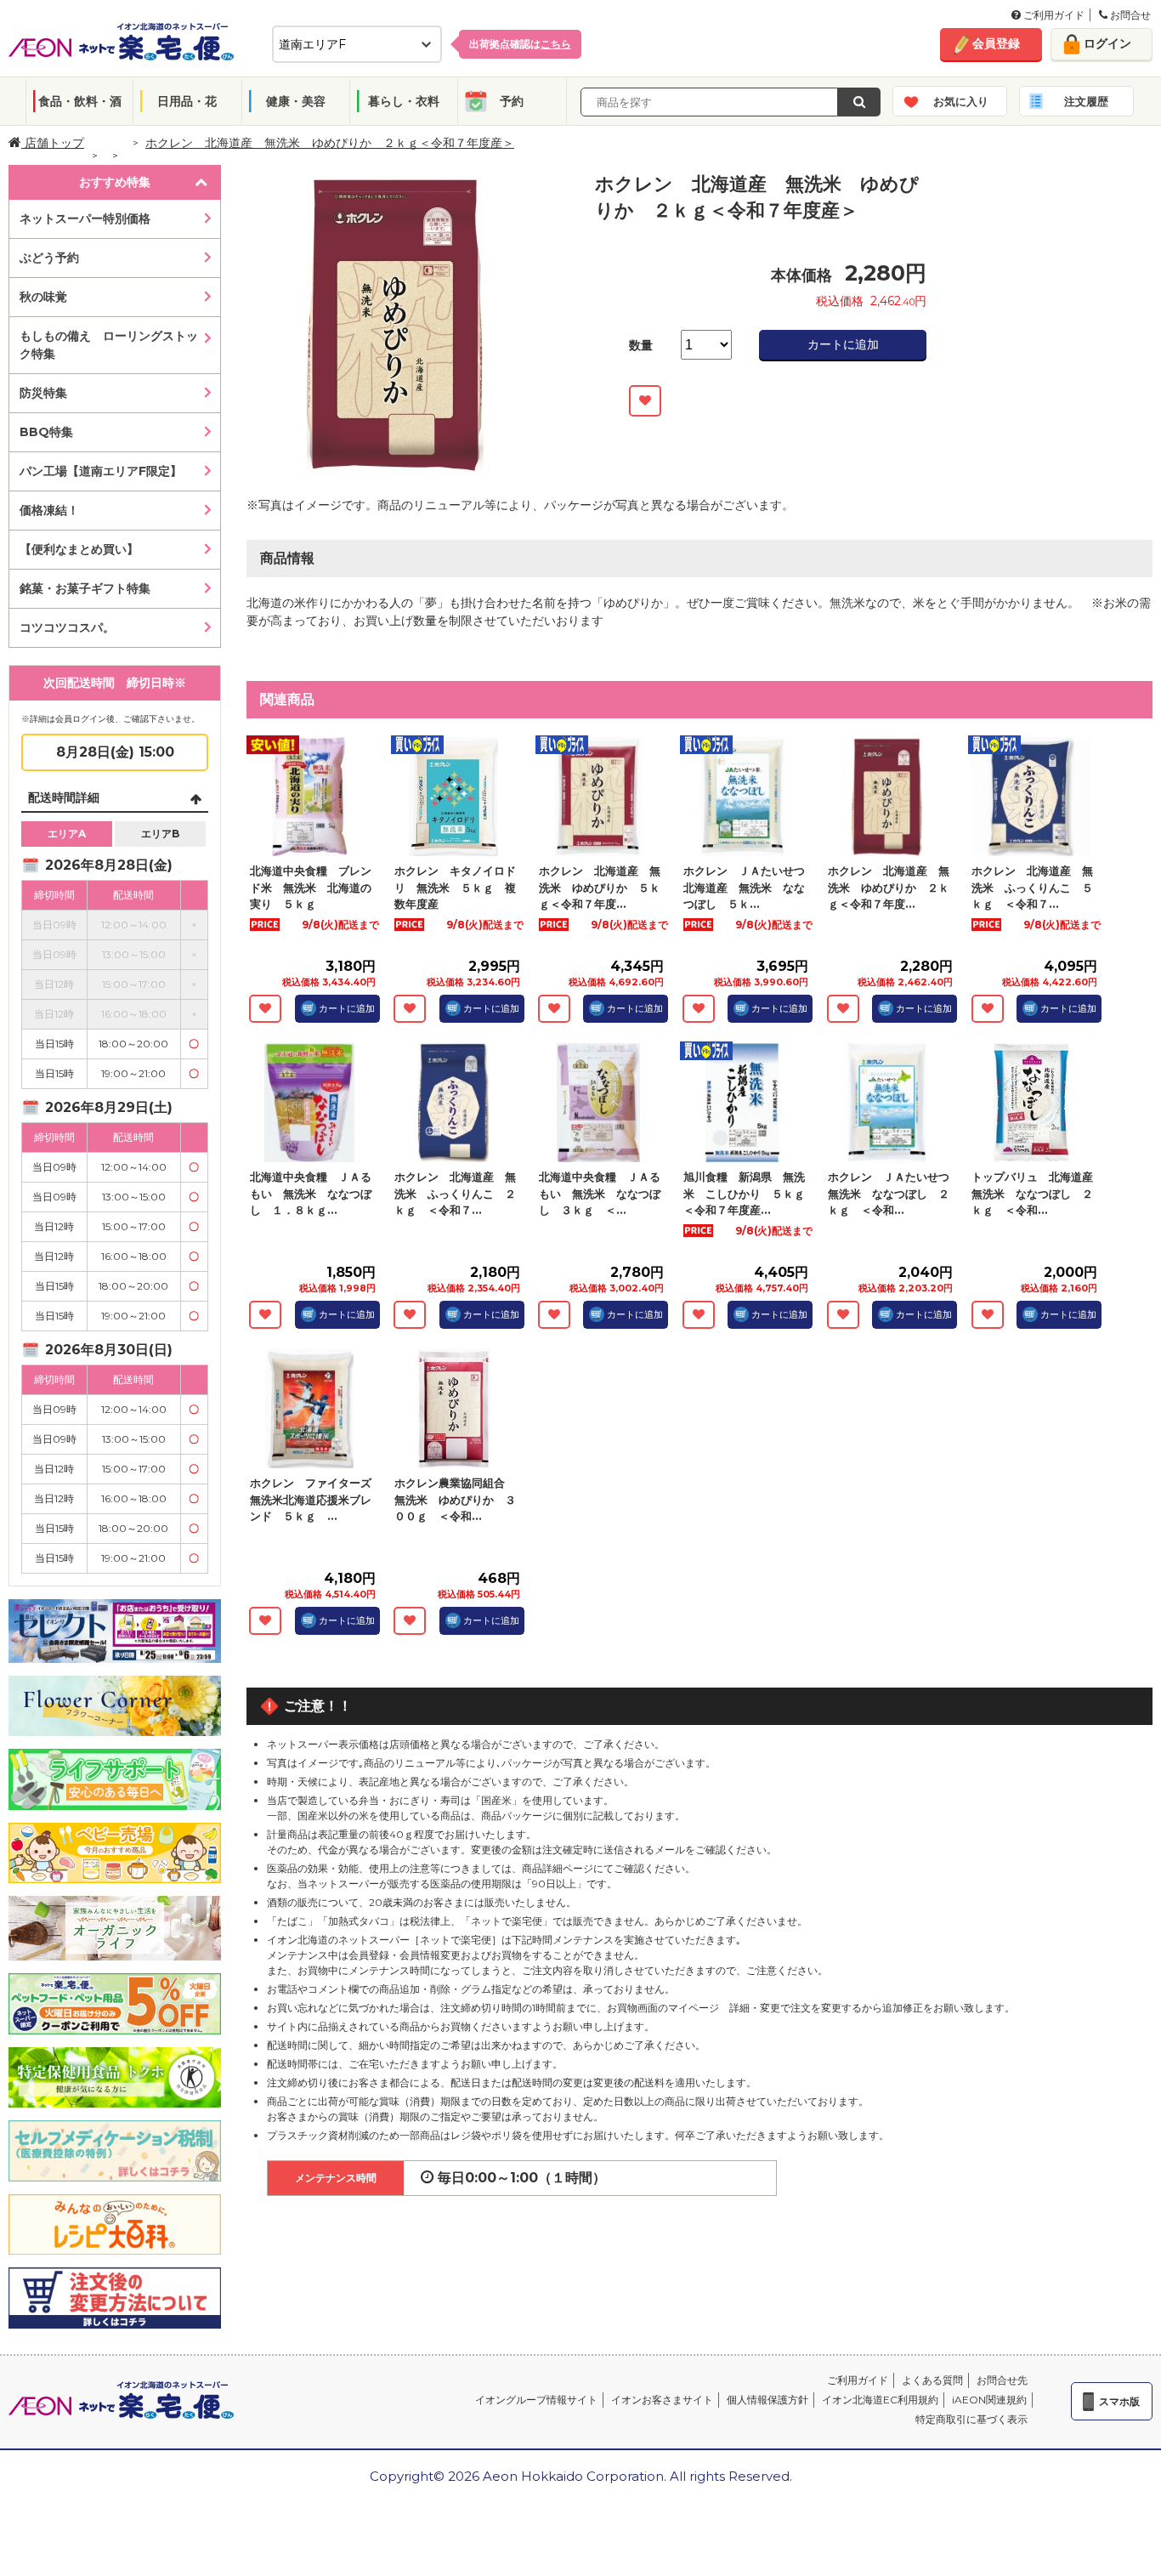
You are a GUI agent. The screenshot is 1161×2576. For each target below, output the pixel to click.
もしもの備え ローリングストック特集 (109, 345)
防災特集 (43, 393)
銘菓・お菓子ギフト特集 (85, 588)
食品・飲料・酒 (80, 101)
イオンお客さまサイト (662, 2400)
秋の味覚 (43, 297)
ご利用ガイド (1053, 15)
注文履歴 (1086, 101)
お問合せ (1129, 15)
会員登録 (996, 43)
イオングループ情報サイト (536, 2400)
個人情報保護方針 (767, 2400)
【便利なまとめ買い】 (79, 549)
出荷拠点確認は (520, 44)
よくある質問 (932, 2380)
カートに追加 (843, 344)
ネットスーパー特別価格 (85, 218)
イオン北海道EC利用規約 (880, 2400)
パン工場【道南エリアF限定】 (101, 471)
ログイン (1107, 43)
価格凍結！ (49, 510)
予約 (512, 101)
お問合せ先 (1002, 2380)
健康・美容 (296, 101)
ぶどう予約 (49, 258)
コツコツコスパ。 (67, 627)
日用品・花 (187, 101)
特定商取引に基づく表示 (971, 2419)
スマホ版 (1119, 2401)
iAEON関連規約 (989, 2400)
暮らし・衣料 (404, 101)
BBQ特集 (46, 432)
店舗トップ (53, 143)
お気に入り (961, 101)
